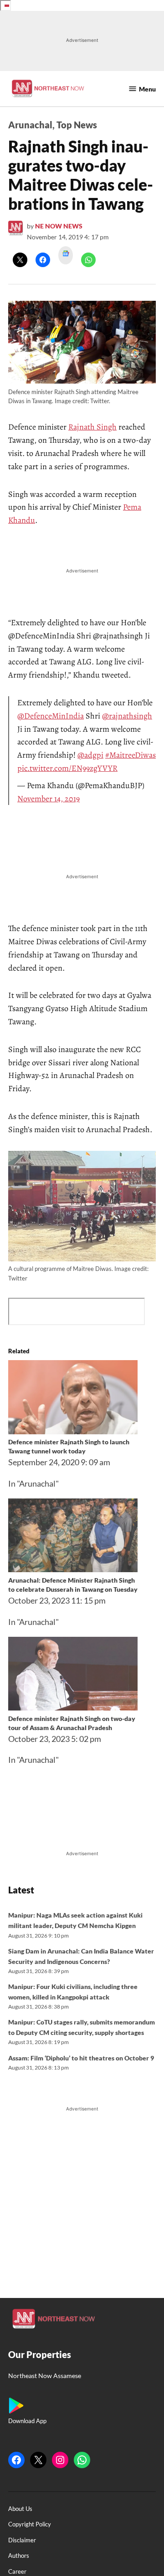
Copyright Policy (30, 2524)
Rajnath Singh (92, 427)
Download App (27, 2421)
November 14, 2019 (49, 799)
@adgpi (90, 755)
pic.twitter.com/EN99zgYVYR (67, 768)
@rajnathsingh (127, 716)
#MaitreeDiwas (131, 755)
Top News (77, 125)
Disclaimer (22, 2540)
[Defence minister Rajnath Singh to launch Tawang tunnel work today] (73, 1431)
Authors (19, 2556)
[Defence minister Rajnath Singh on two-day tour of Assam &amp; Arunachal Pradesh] (73, 1707)
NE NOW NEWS (59, 226)
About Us (20, 2509)
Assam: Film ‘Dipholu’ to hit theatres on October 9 (81, 2058)
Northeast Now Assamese (45, 2376)
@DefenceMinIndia (51, 716)
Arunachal (30, 125)
